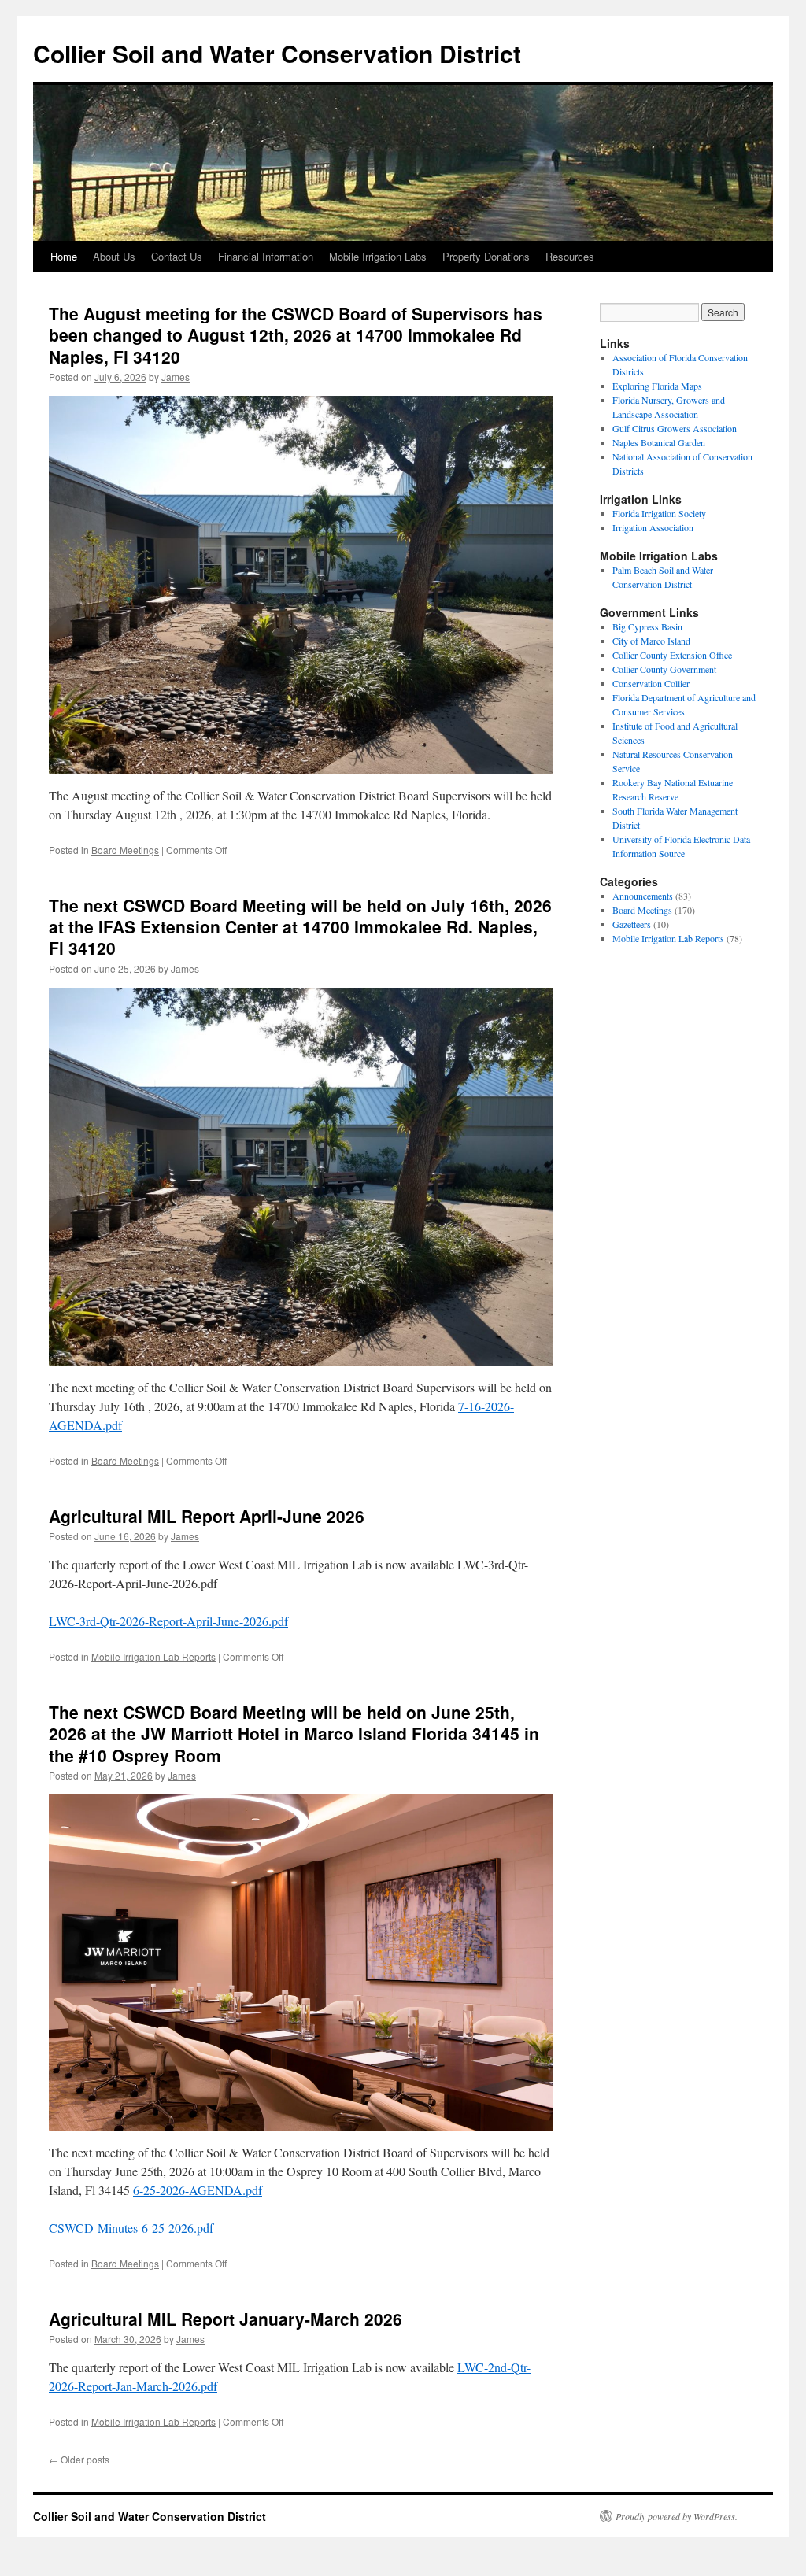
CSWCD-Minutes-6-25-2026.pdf (131, 2228)
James (176, 377)
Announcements (643, 896)
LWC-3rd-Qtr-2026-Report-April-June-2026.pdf (168, 1621)
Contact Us (177, 256)
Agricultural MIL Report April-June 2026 (207, 1516)
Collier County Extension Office (672, 655)
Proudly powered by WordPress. (677, 2516)
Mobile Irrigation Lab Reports (153, 1656)
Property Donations (486, 256)
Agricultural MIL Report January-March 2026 (226, 2319)
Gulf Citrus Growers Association (675, 428)
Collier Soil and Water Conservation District (277, 53)
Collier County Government (664, 669)
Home (64, 256)
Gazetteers (632, 924)
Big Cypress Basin (647, 626)
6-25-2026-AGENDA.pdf (198, 2190)
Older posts (79, 2459)
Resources (570, 256)
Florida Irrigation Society (659, 513)
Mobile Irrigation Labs (378, 256)
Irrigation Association (653, 527)
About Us (114, 256)
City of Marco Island (651, 641)
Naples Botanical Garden (659, 442)
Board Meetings (125, 850)
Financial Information (266, 256)
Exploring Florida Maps (657, 386)
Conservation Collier (651, 683)
